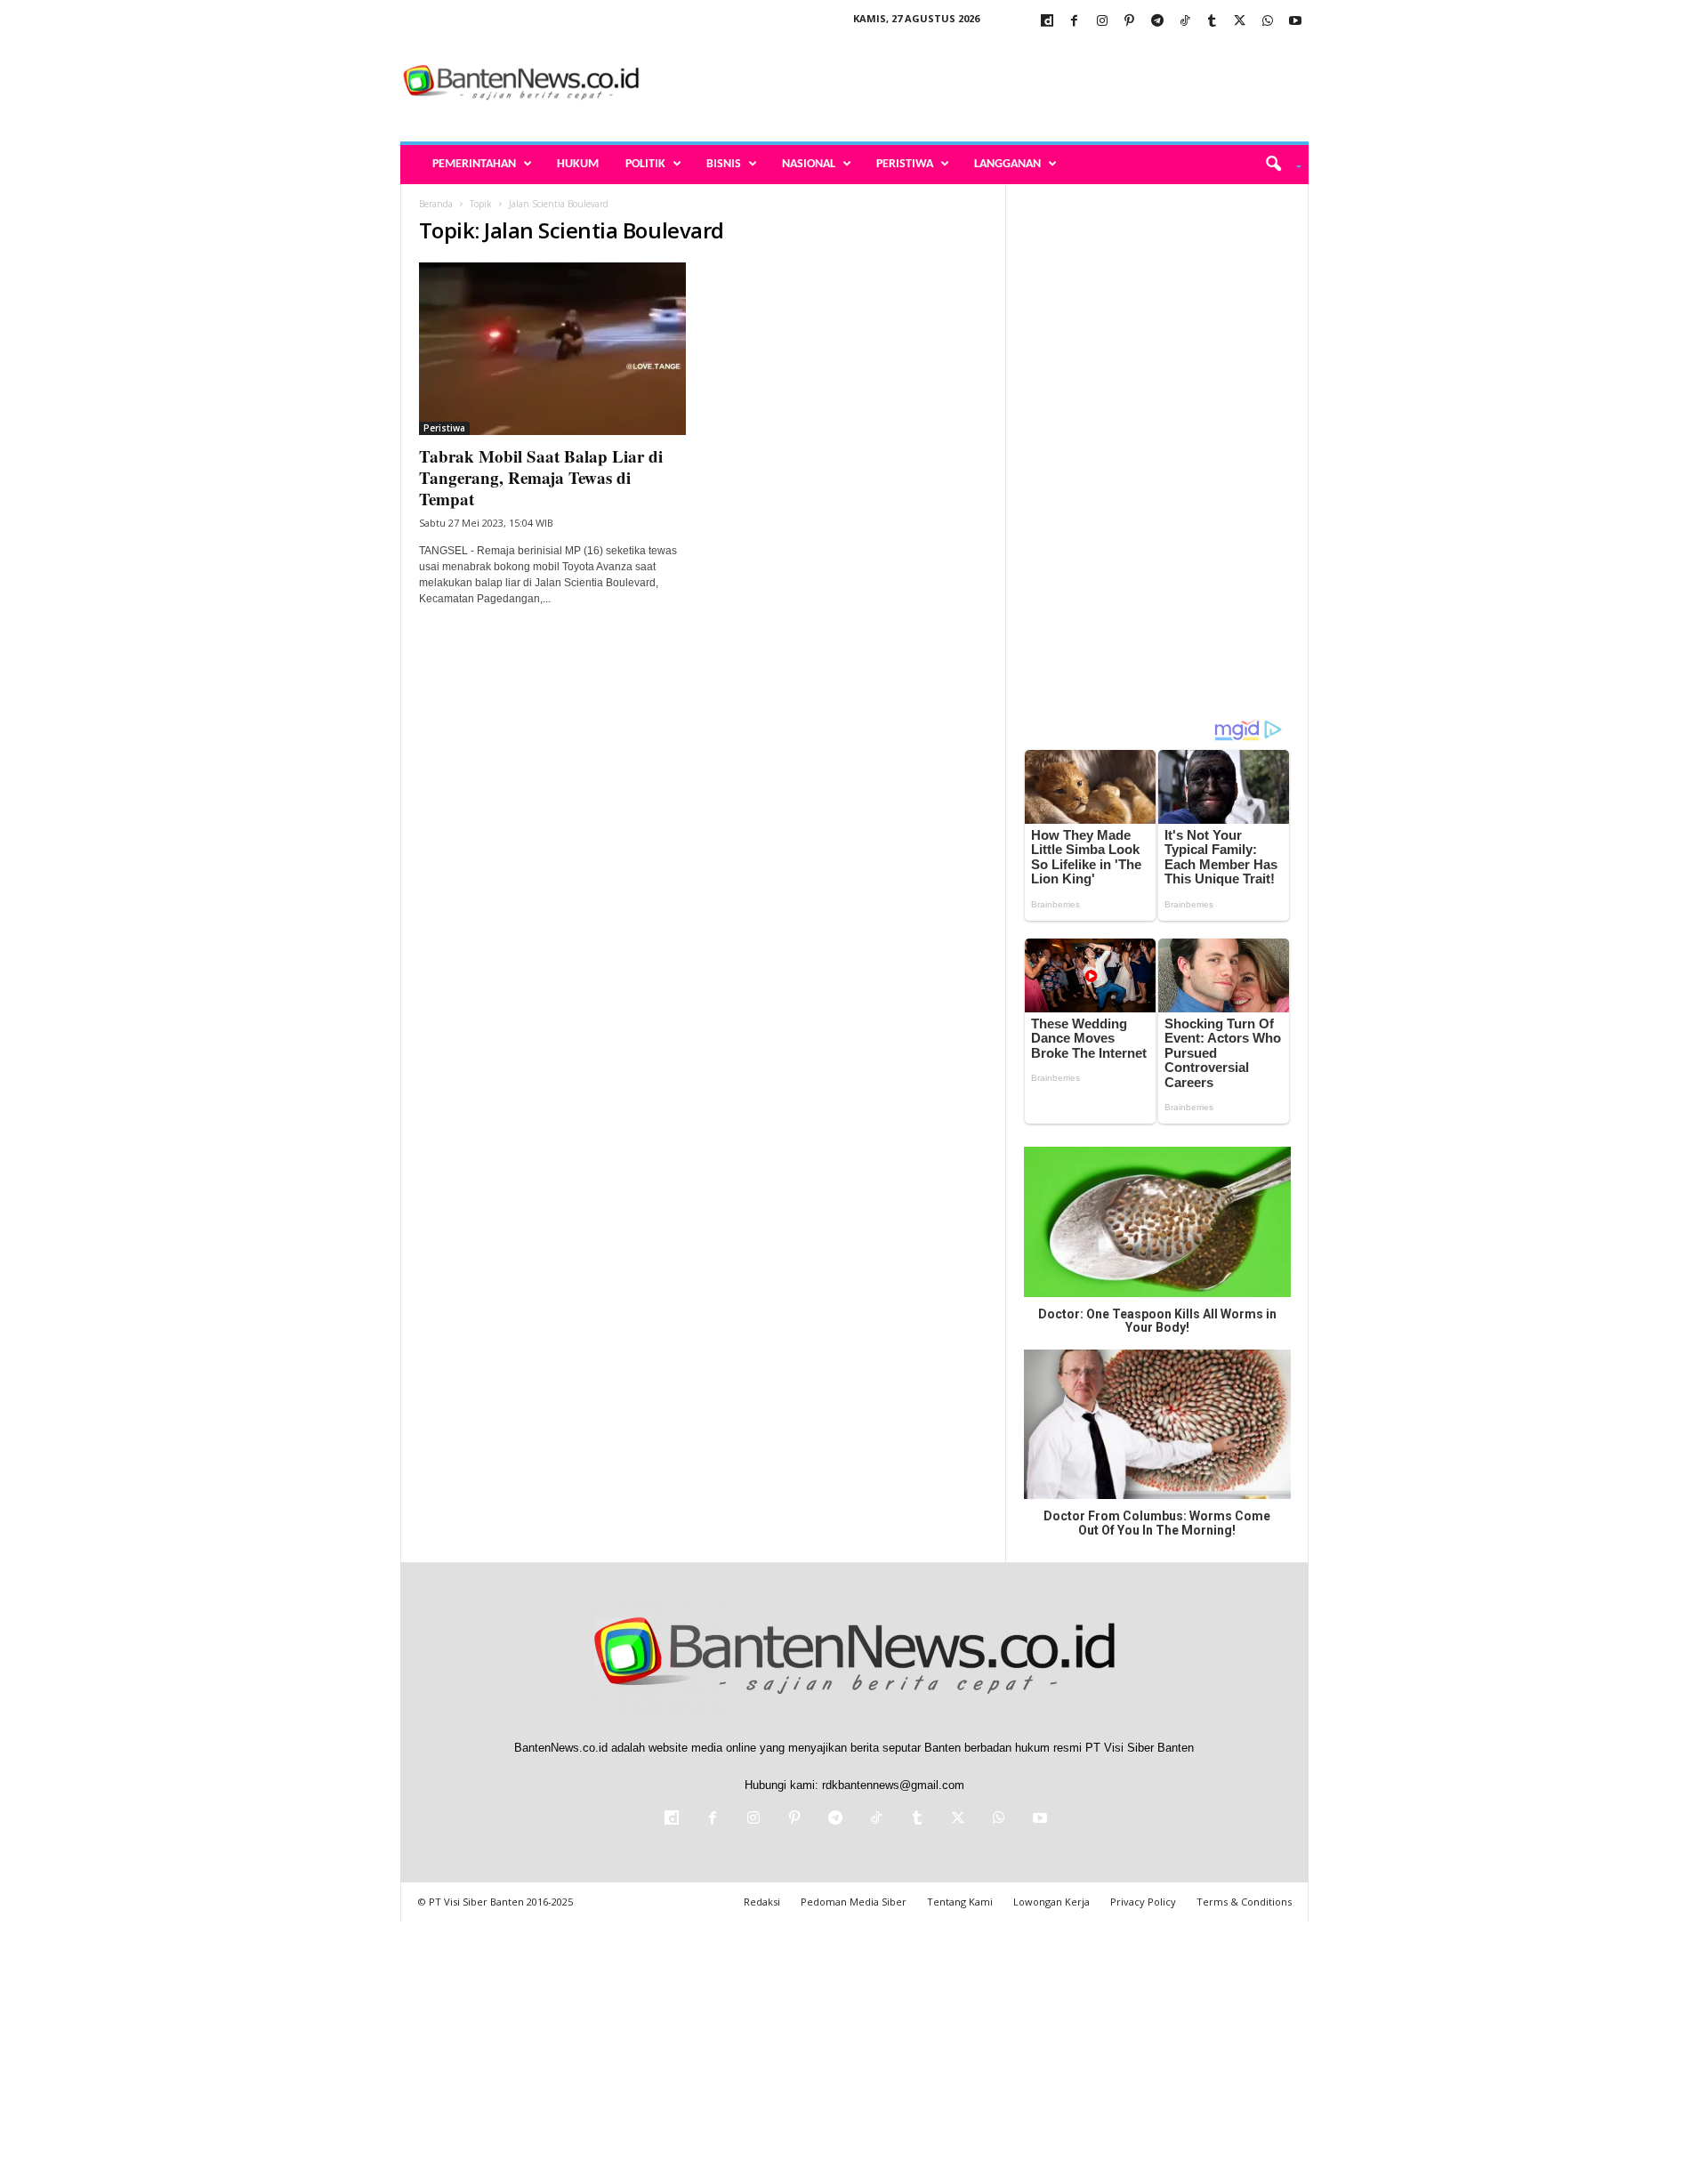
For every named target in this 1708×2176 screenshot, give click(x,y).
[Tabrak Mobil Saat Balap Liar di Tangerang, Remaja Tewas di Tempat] (552, 349)
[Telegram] (1157, 22)
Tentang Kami (960, 1902)
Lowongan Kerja (1051, 1902)
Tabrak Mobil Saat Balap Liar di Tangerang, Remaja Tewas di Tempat (541, 477)
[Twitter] (1240, 22)
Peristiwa (905, 164)
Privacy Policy (1143, 1902)
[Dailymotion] (1047, 22)
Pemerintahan (474, 164)
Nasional (809, 164)
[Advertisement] (985, 84)
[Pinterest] (1130, 22)
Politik (645, 164)
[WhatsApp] (1268, 22)
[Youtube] (1295, 22)
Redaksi (762, 1902)
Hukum (578, 164)
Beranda (436, 204)
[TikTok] (1185, 22)
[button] (1277, 165)
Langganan (1007, 164)
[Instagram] (1102, 22)
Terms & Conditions (1244, 1902)
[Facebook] (1075, 22)
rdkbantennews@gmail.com (893, 1785)
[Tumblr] (1213, 22)
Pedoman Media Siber (854, 1902)
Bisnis (724, 164)
